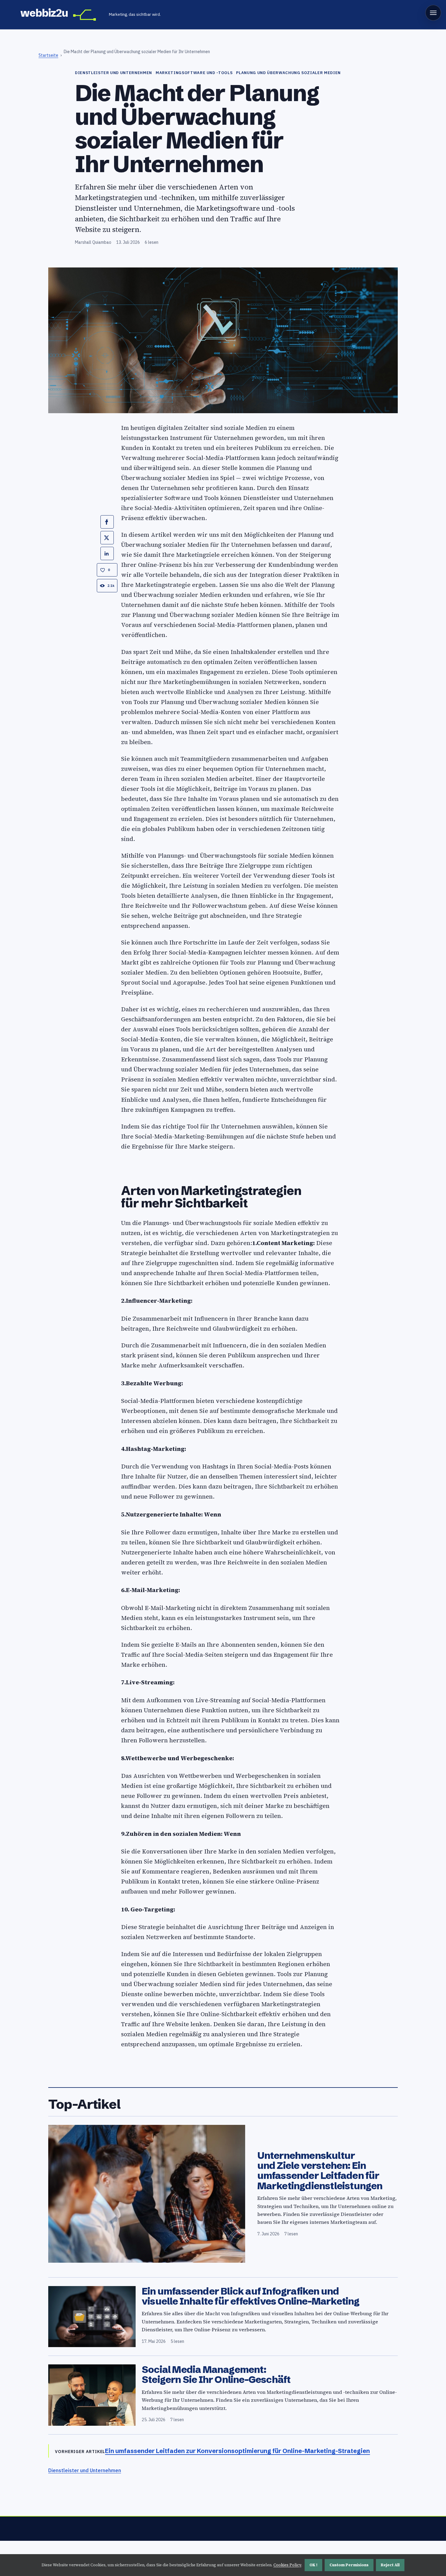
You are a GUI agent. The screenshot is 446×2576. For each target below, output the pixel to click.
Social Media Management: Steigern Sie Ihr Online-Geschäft (216, 2374)
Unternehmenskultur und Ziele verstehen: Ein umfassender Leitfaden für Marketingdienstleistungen (320, 2171)
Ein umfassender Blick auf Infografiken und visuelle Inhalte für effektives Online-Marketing (251, 2296)
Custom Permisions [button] (349, 2565)
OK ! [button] (313, 2565)
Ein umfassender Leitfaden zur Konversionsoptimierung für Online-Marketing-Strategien (237, 2451)
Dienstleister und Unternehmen (85, 2470)
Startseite (48, 55)
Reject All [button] (390, 2565)
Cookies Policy (287, 2565)
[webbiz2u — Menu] (433, 13)
